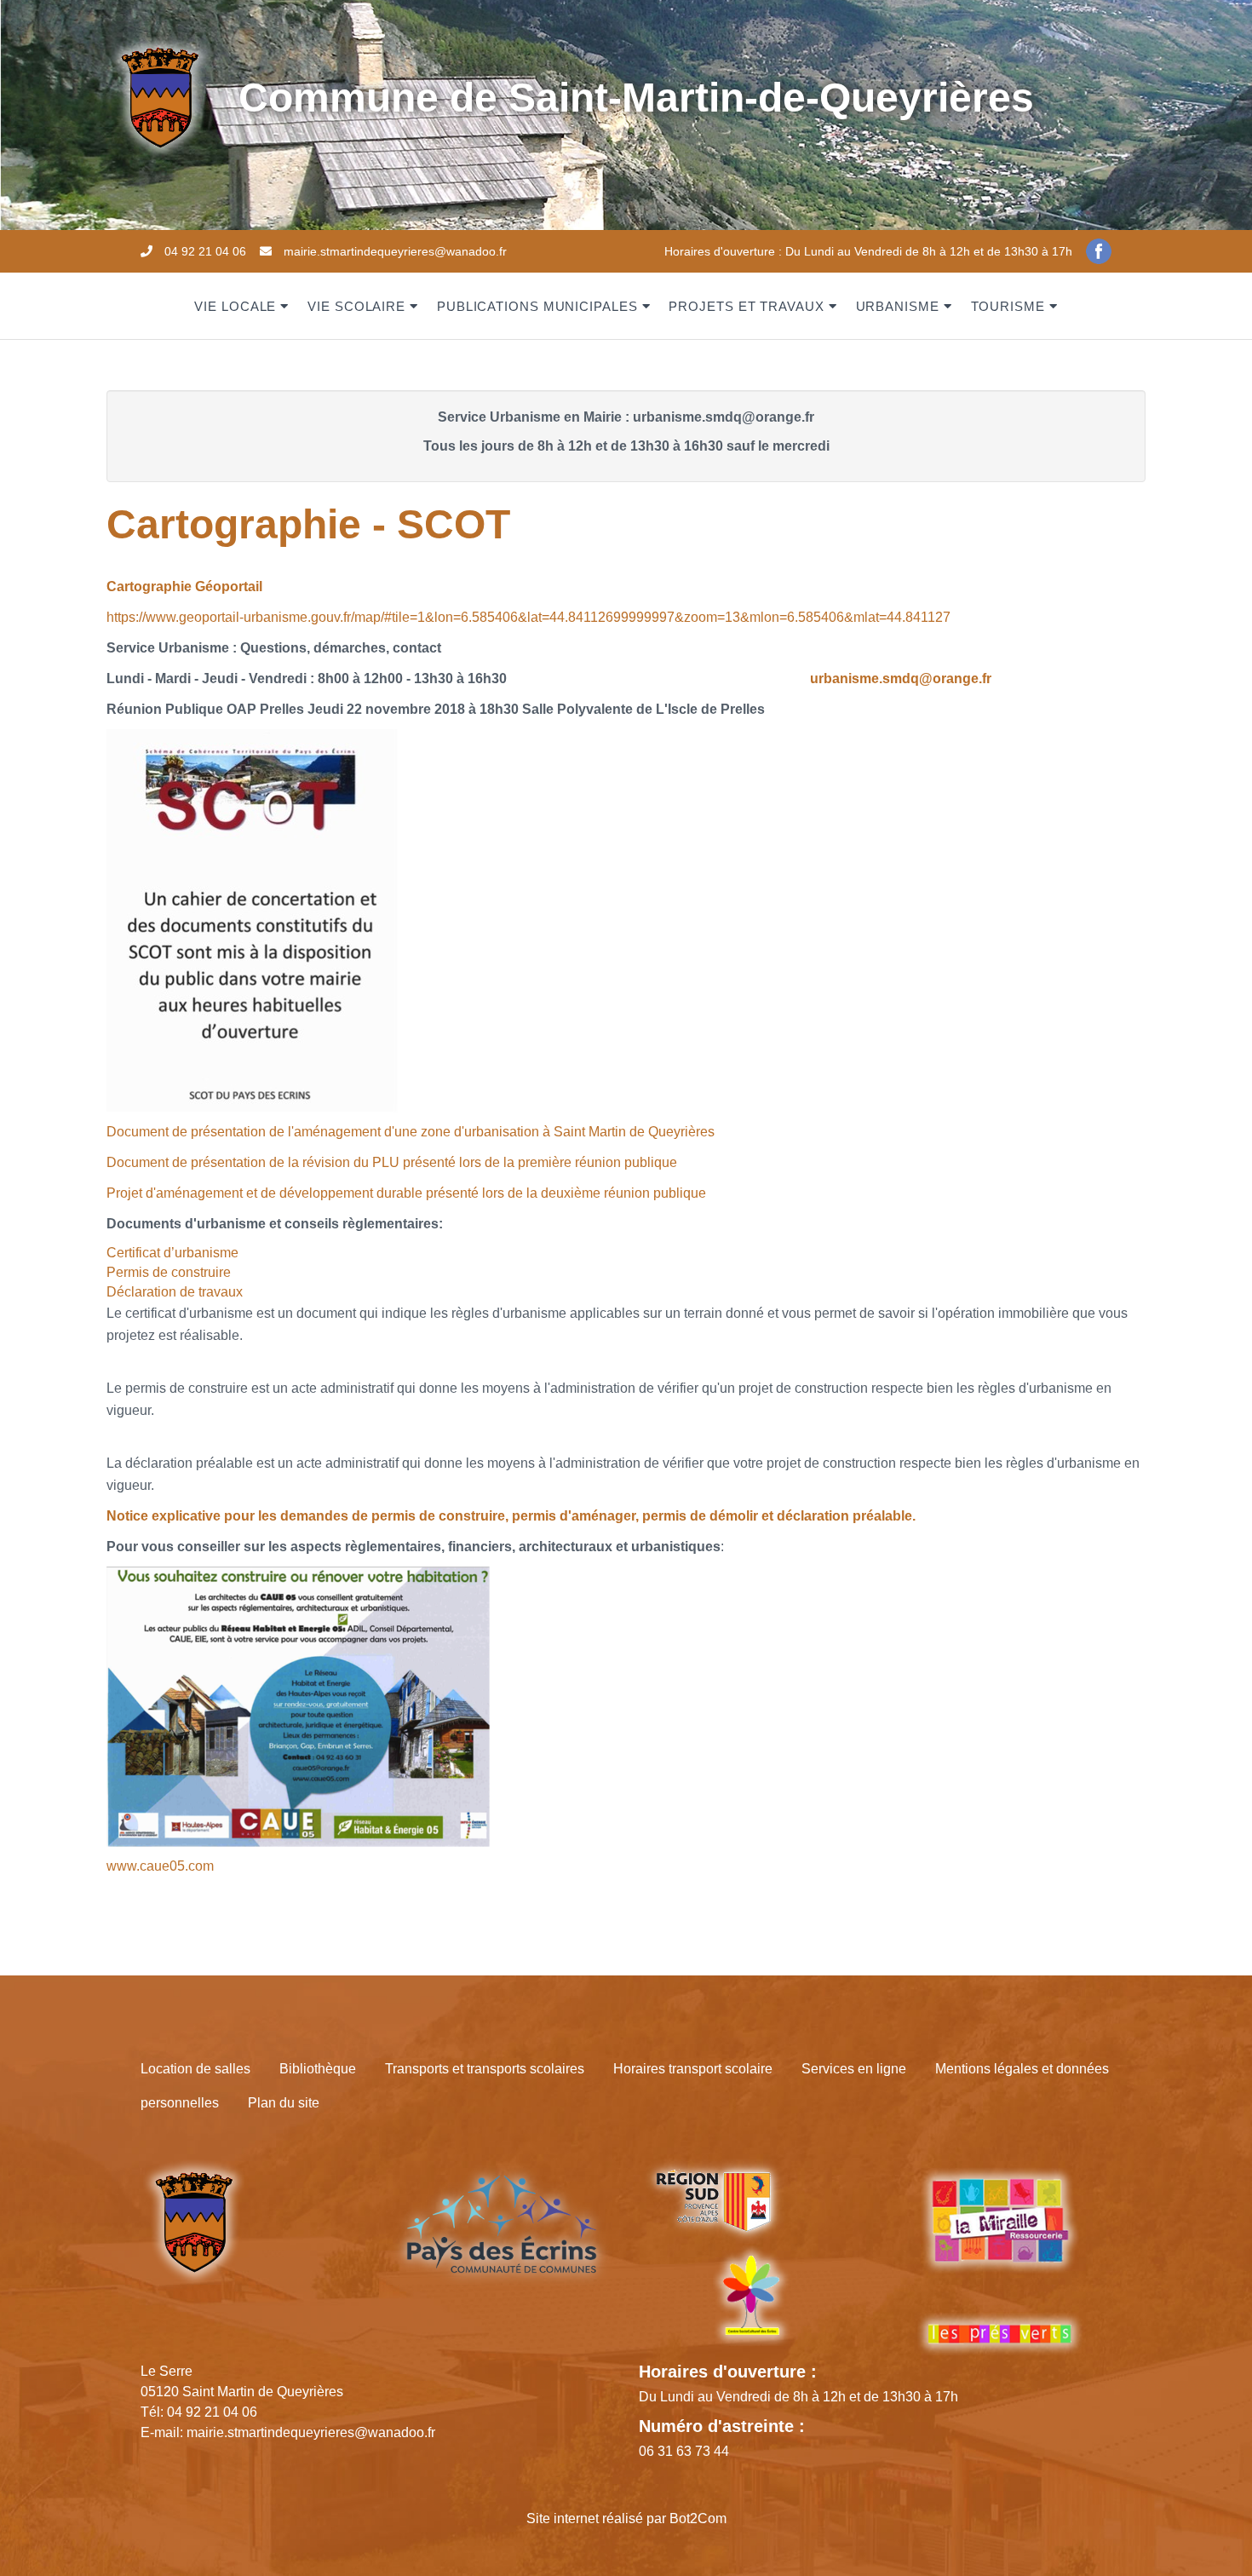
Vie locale (235, 306)
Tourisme (1008, 306)
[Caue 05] (298, 1705)
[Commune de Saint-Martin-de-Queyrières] (194, 2222)
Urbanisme (898, 306)
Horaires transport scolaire (693, 2069)
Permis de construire (169, 1272)
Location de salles (195, 2069)
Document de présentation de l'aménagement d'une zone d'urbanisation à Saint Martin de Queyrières (411, 1132)
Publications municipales (537, 306)
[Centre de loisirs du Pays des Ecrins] (751, 2294)
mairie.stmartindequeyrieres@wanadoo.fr (395, 251)
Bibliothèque (318, 2069)
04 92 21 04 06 (205, 251)
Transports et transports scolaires (485, 2069)
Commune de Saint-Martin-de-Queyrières (636, 98)
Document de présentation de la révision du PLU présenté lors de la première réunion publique (392, 1162)
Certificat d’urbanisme (172, 1253)
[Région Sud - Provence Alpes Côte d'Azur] (712, 2201)
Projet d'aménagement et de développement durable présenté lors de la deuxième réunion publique (406, 1193)
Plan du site (284, 2103)
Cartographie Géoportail (184, 586)
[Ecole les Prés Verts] (1000, 2334)
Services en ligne (854, 2069)
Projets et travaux (746, 306)
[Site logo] (160, 97)
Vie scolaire (356, 306)
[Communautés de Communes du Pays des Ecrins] (502, 2224)
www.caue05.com (160, 1866)
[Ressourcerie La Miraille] (1000, 2232)
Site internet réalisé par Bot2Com (626, 2518)
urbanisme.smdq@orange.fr (901, 678)
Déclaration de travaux (175, 1292)
